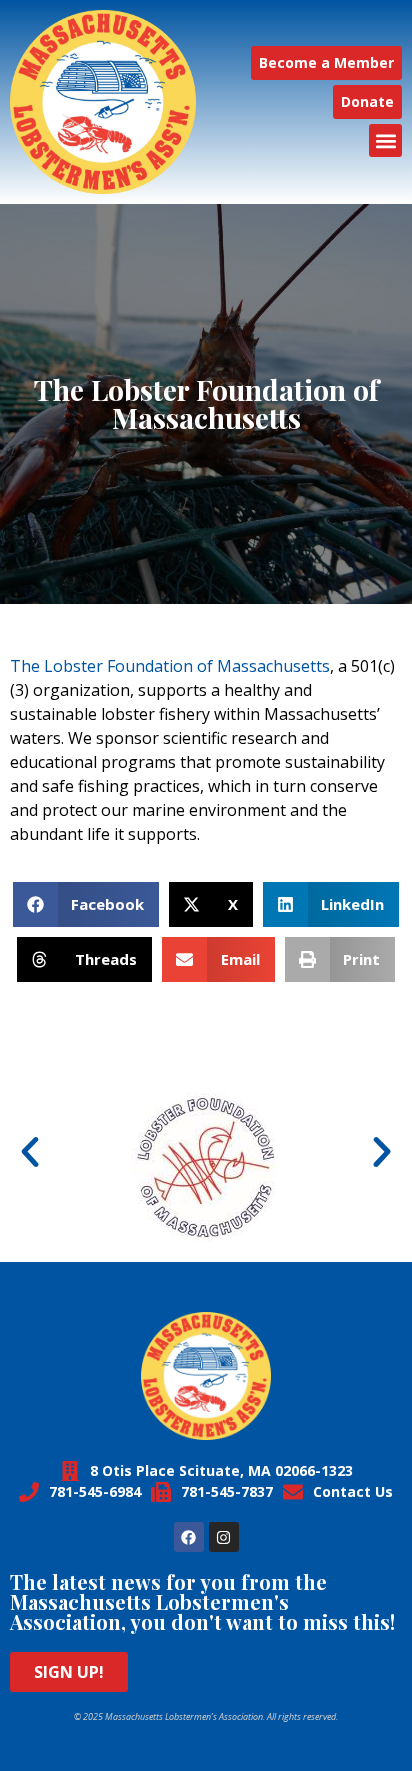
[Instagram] (224, 1537)
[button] (385, 140)
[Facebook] (189, 1537)
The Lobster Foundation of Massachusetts (170, 666)
